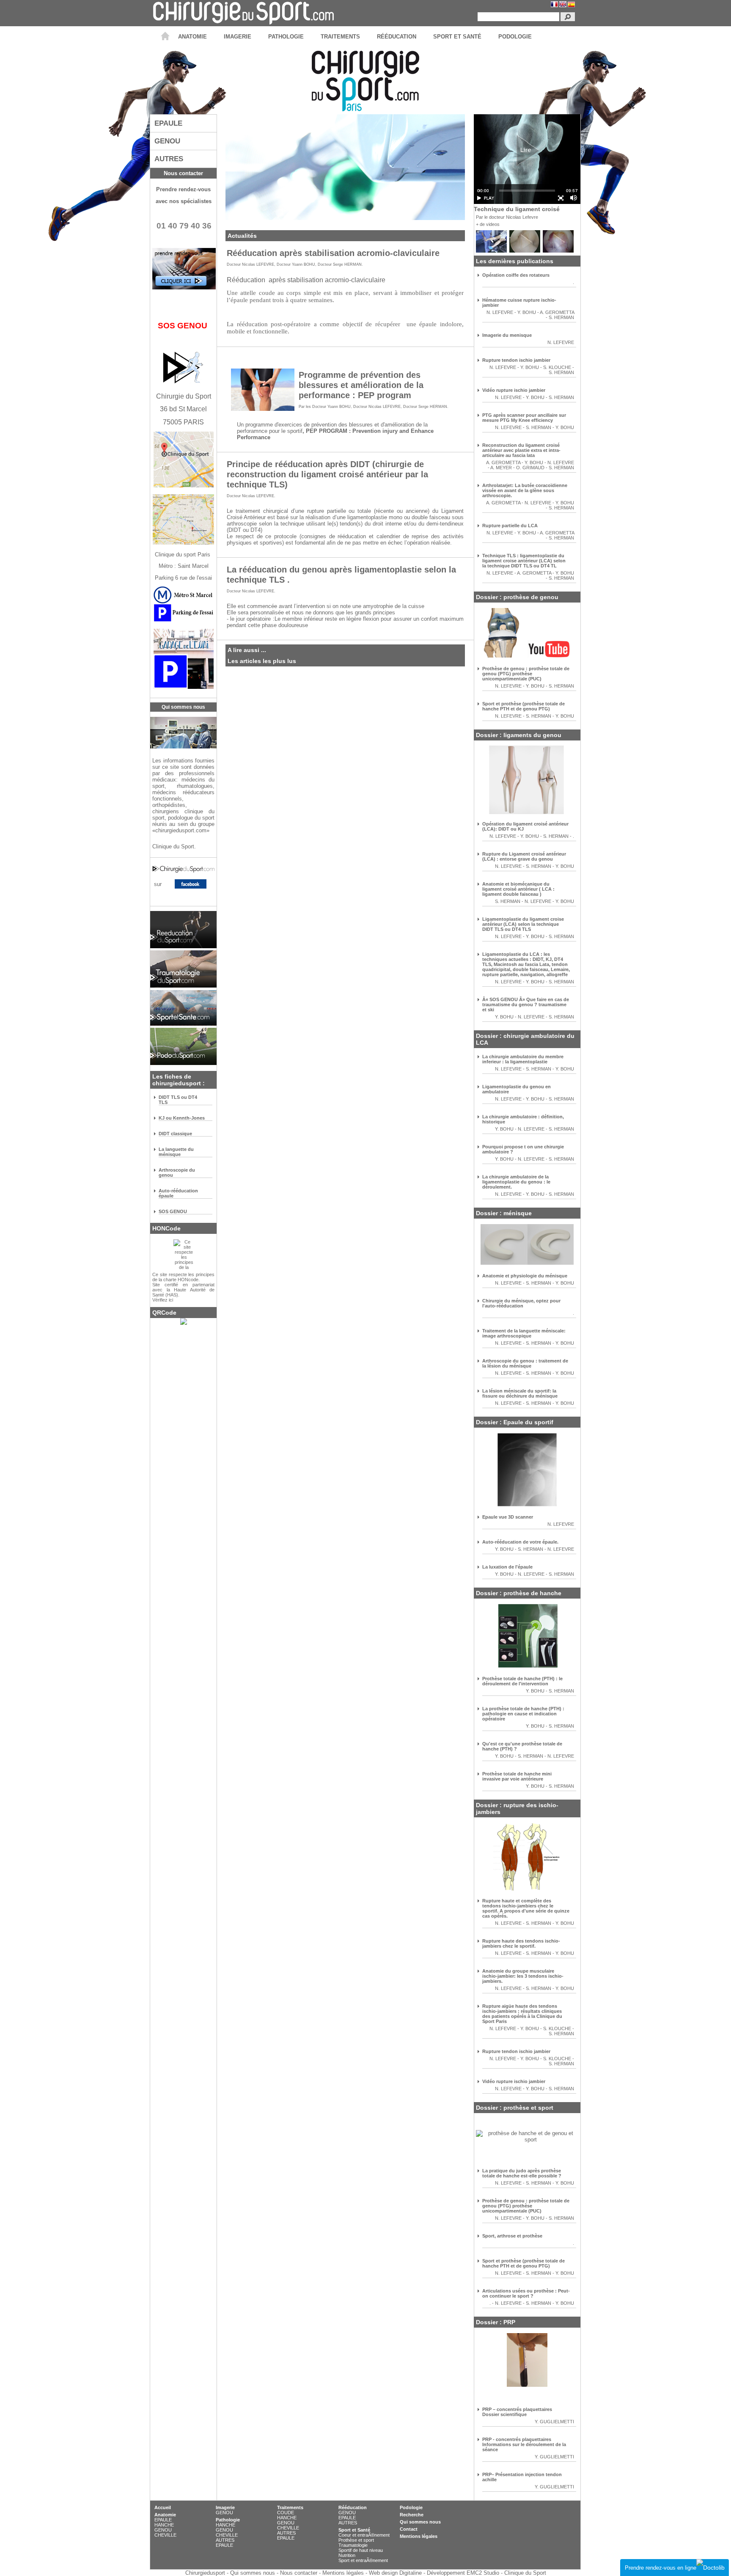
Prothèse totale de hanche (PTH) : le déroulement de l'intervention (522, 1681)
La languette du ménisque (176, 1152)
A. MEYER (501, 468)
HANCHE (164, 2525)
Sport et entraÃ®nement (363, 2560)
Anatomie (165, 2515)
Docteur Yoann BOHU (296, 264)
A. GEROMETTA (557, 312)
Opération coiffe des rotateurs (516, 275)
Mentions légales (419, 2536)
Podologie (411, 2507)
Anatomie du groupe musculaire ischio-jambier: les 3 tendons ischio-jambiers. (523, 1976)
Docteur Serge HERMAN (340, 264)
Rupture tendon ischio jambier (516, 360)
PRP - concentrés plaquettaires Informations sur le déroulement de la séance (524, 2444)
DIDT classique (175, 1134)
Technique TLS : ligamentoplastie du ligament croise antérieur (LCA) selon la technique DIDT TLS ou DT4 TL (524, 561)
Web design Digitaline (395, 2573)
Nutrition (347, 2555)
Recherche (412, 2515)
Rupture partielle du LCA (510, 526)
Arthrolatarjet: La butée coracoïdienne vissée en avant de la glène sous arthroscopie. (525, 490)
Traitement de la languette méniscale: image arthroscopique (524, 1333)
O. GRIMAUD (530, 468)
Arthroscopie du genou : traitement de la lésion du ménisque (525, 1363)
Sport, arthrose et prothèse (512, 2236)
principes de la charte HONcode (183, 1277)
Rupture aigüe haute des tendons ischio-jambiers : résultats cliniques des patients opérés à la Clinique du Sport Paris (522, 2014)
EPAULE (163, 2520)
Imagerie (225, 2507)
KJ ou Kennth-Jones (182, 1118)
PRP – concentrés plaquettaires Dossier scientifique (517, 2412)
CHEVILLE (165, 2535)
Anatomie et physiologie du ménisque (525, 1276)
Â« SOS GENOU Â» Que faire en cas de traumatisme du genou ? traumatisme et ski (526, 1005)
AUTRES (225, 2540)
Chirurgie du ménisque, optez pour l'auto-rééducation (521, 1303)
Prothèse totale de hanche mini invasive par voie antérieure (517, 1776)
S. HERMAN (561, 317)
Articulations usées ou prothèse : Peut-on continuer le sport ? (526, 2293)
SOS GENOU (173, 1211)
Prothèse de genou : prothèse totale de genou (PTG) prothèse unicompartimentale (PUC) (526, 674)
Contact (409, 2529)
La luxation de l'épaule (507, 1567)
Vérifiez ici (163, 1300)
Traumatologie (353, 2545)
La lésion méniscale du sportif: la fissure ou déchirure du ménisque (520, 1393)
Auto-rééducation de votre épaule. (520, 1542)
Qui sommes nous (420, 2522)
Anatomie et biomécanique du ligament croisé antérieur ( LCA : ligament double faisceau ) (518, 889)
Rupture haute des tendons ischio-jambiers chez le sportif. (521, 1943)
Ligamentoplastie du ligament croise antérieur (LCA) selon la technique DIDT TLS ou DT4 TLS (523, 924)
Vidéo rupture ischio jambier (514, 390)
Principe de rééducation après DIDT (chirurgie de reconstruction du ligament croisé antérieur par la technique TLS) (327, 474)
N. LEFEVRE (500, 312)
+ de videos (488, 224)
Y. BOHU (527, 312)
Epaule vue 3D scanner (508, 1517)
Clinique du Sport (525, 2573)
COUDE (286, 2513)
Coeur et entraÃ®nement (364, 2535)
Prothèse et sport (356, 2540)
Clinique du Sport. (175, 846)
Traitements (290, 2507)
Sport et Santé (354, 2530)
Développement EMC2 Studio (463, 2573)
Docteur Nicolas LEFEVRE (250, 264)
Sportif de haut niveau (361, 2550)
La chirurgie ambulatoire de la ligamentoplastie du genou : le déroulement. (516, 1182)
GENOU (163, 2530)
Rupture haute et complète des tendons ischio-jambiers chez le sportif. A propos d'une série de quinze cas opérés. (526, 1908)
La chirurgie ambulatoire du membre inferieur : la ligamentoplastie (523, 1059)
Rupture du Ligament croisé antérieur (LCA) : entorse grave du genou (524, 856)
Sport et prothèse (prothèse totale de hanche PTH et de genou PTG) (524, 706)
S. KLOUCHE (558, 367)
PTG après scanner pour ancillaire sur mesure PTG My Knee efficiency (524, 418)
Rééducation (353, 2507)
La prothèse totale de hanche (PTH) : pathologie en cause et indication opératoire (523, 1714)
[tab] (183, 123)
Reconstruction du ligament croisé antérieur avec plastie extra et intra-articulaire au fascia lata (521, 450)
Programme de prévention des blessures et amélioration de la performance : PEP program (361, 385)
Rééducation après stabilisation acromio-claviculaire (333, 253)
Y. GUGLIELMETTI (554, 2422)
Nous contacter (183, 173)
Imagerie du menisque (507, 335)
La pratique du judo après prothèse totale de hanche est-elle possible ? (522, 2173)
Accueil (163, 2507)
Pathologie (228, 2520)
